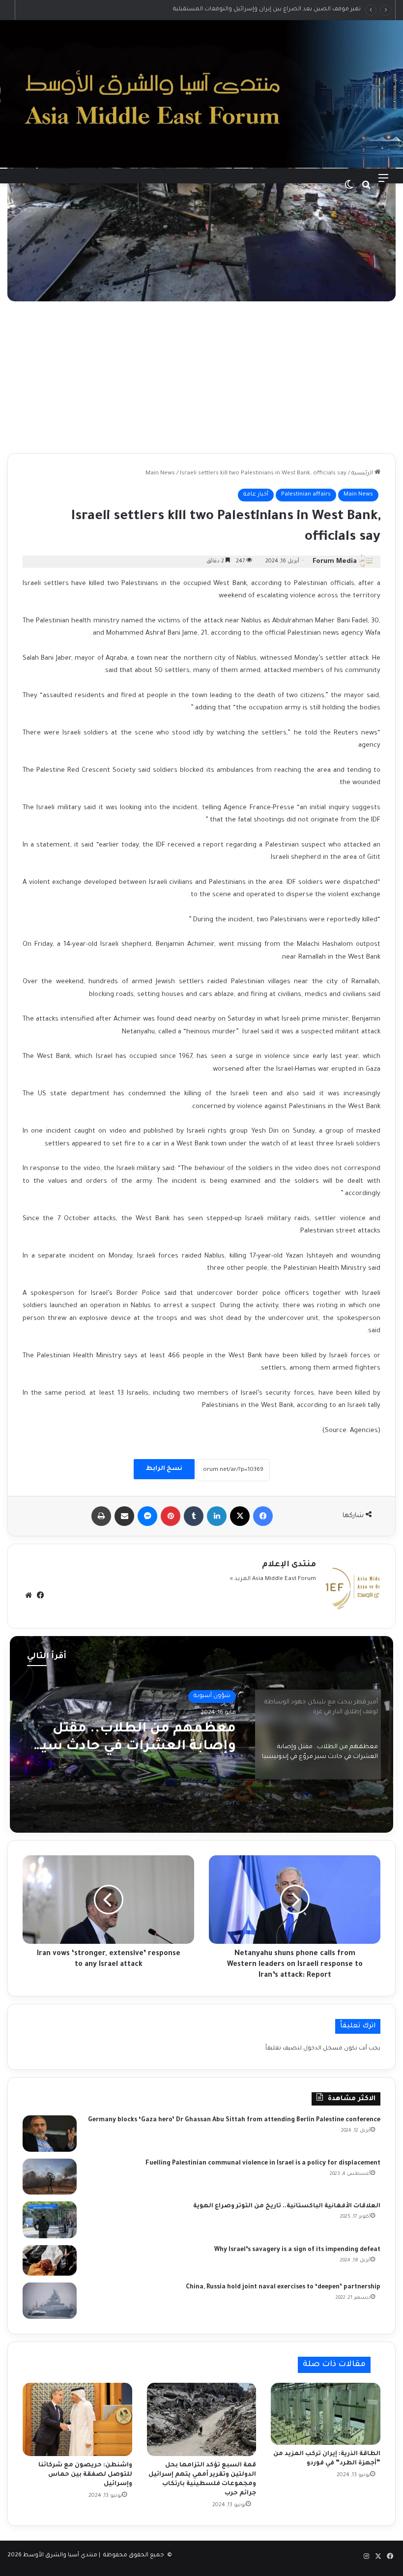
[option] (201, 1734)
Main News (160, 474)
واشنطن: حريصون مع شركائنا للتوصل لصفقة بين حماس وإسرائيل (85, 2475)
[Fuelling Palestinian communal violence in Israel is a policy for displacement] (50, 2177)
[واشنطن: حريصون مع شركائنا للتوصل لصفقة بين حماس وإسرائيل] (77, 2419)
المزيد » (240, 1579)
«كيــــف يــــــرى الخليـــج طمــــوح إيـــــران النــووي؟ (300, 10)
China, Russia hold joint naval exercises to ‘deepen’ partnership (283, 2287)
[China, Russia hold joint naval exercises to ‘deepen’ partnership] (50, 2301)
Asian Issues (214, 1698)
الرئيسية (363, 474)
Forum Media (335, 562)
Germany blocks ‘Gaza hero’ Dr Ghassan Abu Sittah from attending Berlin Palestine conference (234, 2120)
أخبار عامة (256, 495)
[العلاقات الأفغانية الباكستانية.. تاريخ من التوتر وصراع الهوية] (50, 2220)
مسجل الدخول (323, 2049)
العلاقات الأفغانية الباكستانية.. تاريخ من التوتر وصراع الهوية (287, 2206)
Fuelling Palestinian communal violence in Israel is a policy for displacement (262, 2164)
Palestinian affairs (306, 495)
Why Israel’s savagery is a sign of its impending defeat (297, 2250)
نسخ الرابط (164, 1469)
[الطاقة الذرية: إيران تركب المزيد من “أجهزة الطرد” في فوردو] (326, 2414)
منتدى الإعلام (289, 1565)
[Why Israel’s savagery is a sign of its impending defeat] (50, 2260)
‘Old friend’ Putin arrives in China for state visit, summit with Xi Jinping (145, 1744)
